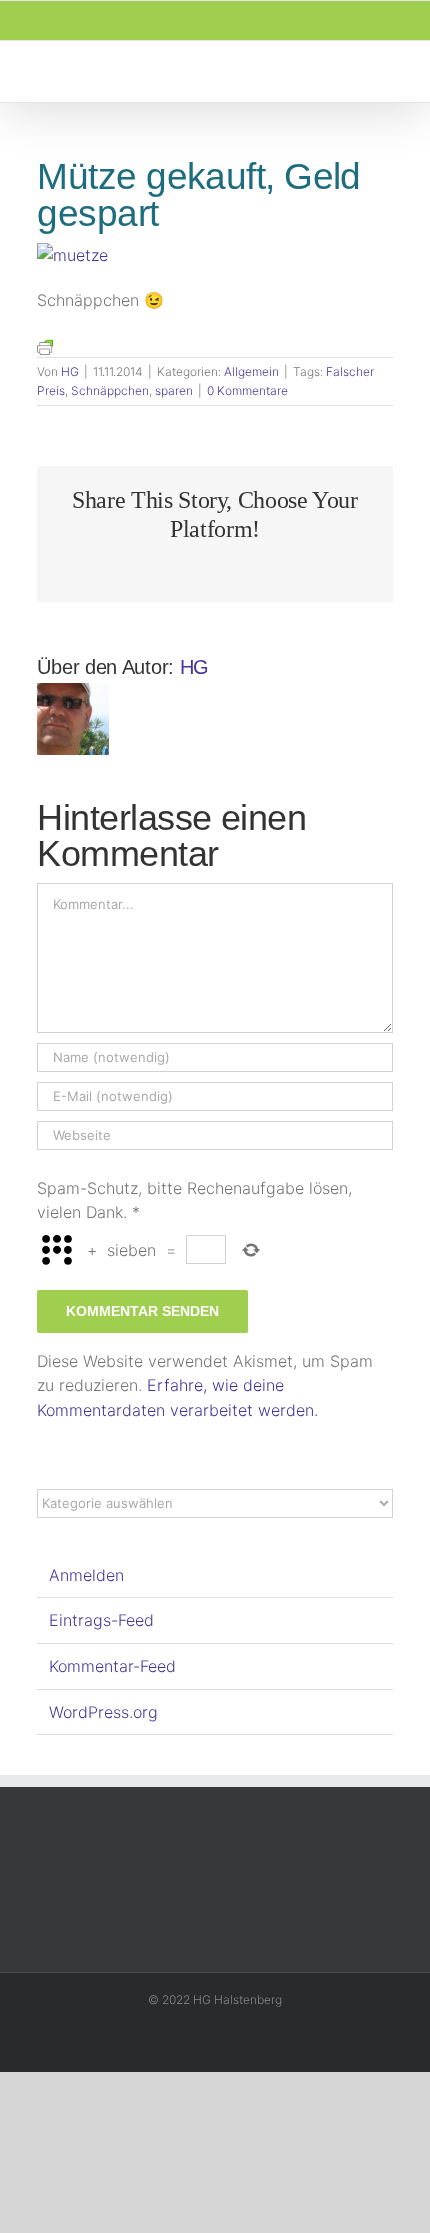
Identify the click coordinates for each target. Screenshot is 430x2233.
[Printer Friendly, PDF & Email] (45, 345)
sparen (174, 390)
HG (70, 371)
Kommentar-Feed (112, 1666)
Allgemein (251, 371)
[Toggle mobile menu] (392, 71)
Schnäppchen (110, 390)
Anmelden (86, 1575)
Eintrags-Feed (101, 1620)
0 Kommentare (247, 390)
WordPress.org (103, 1712)
